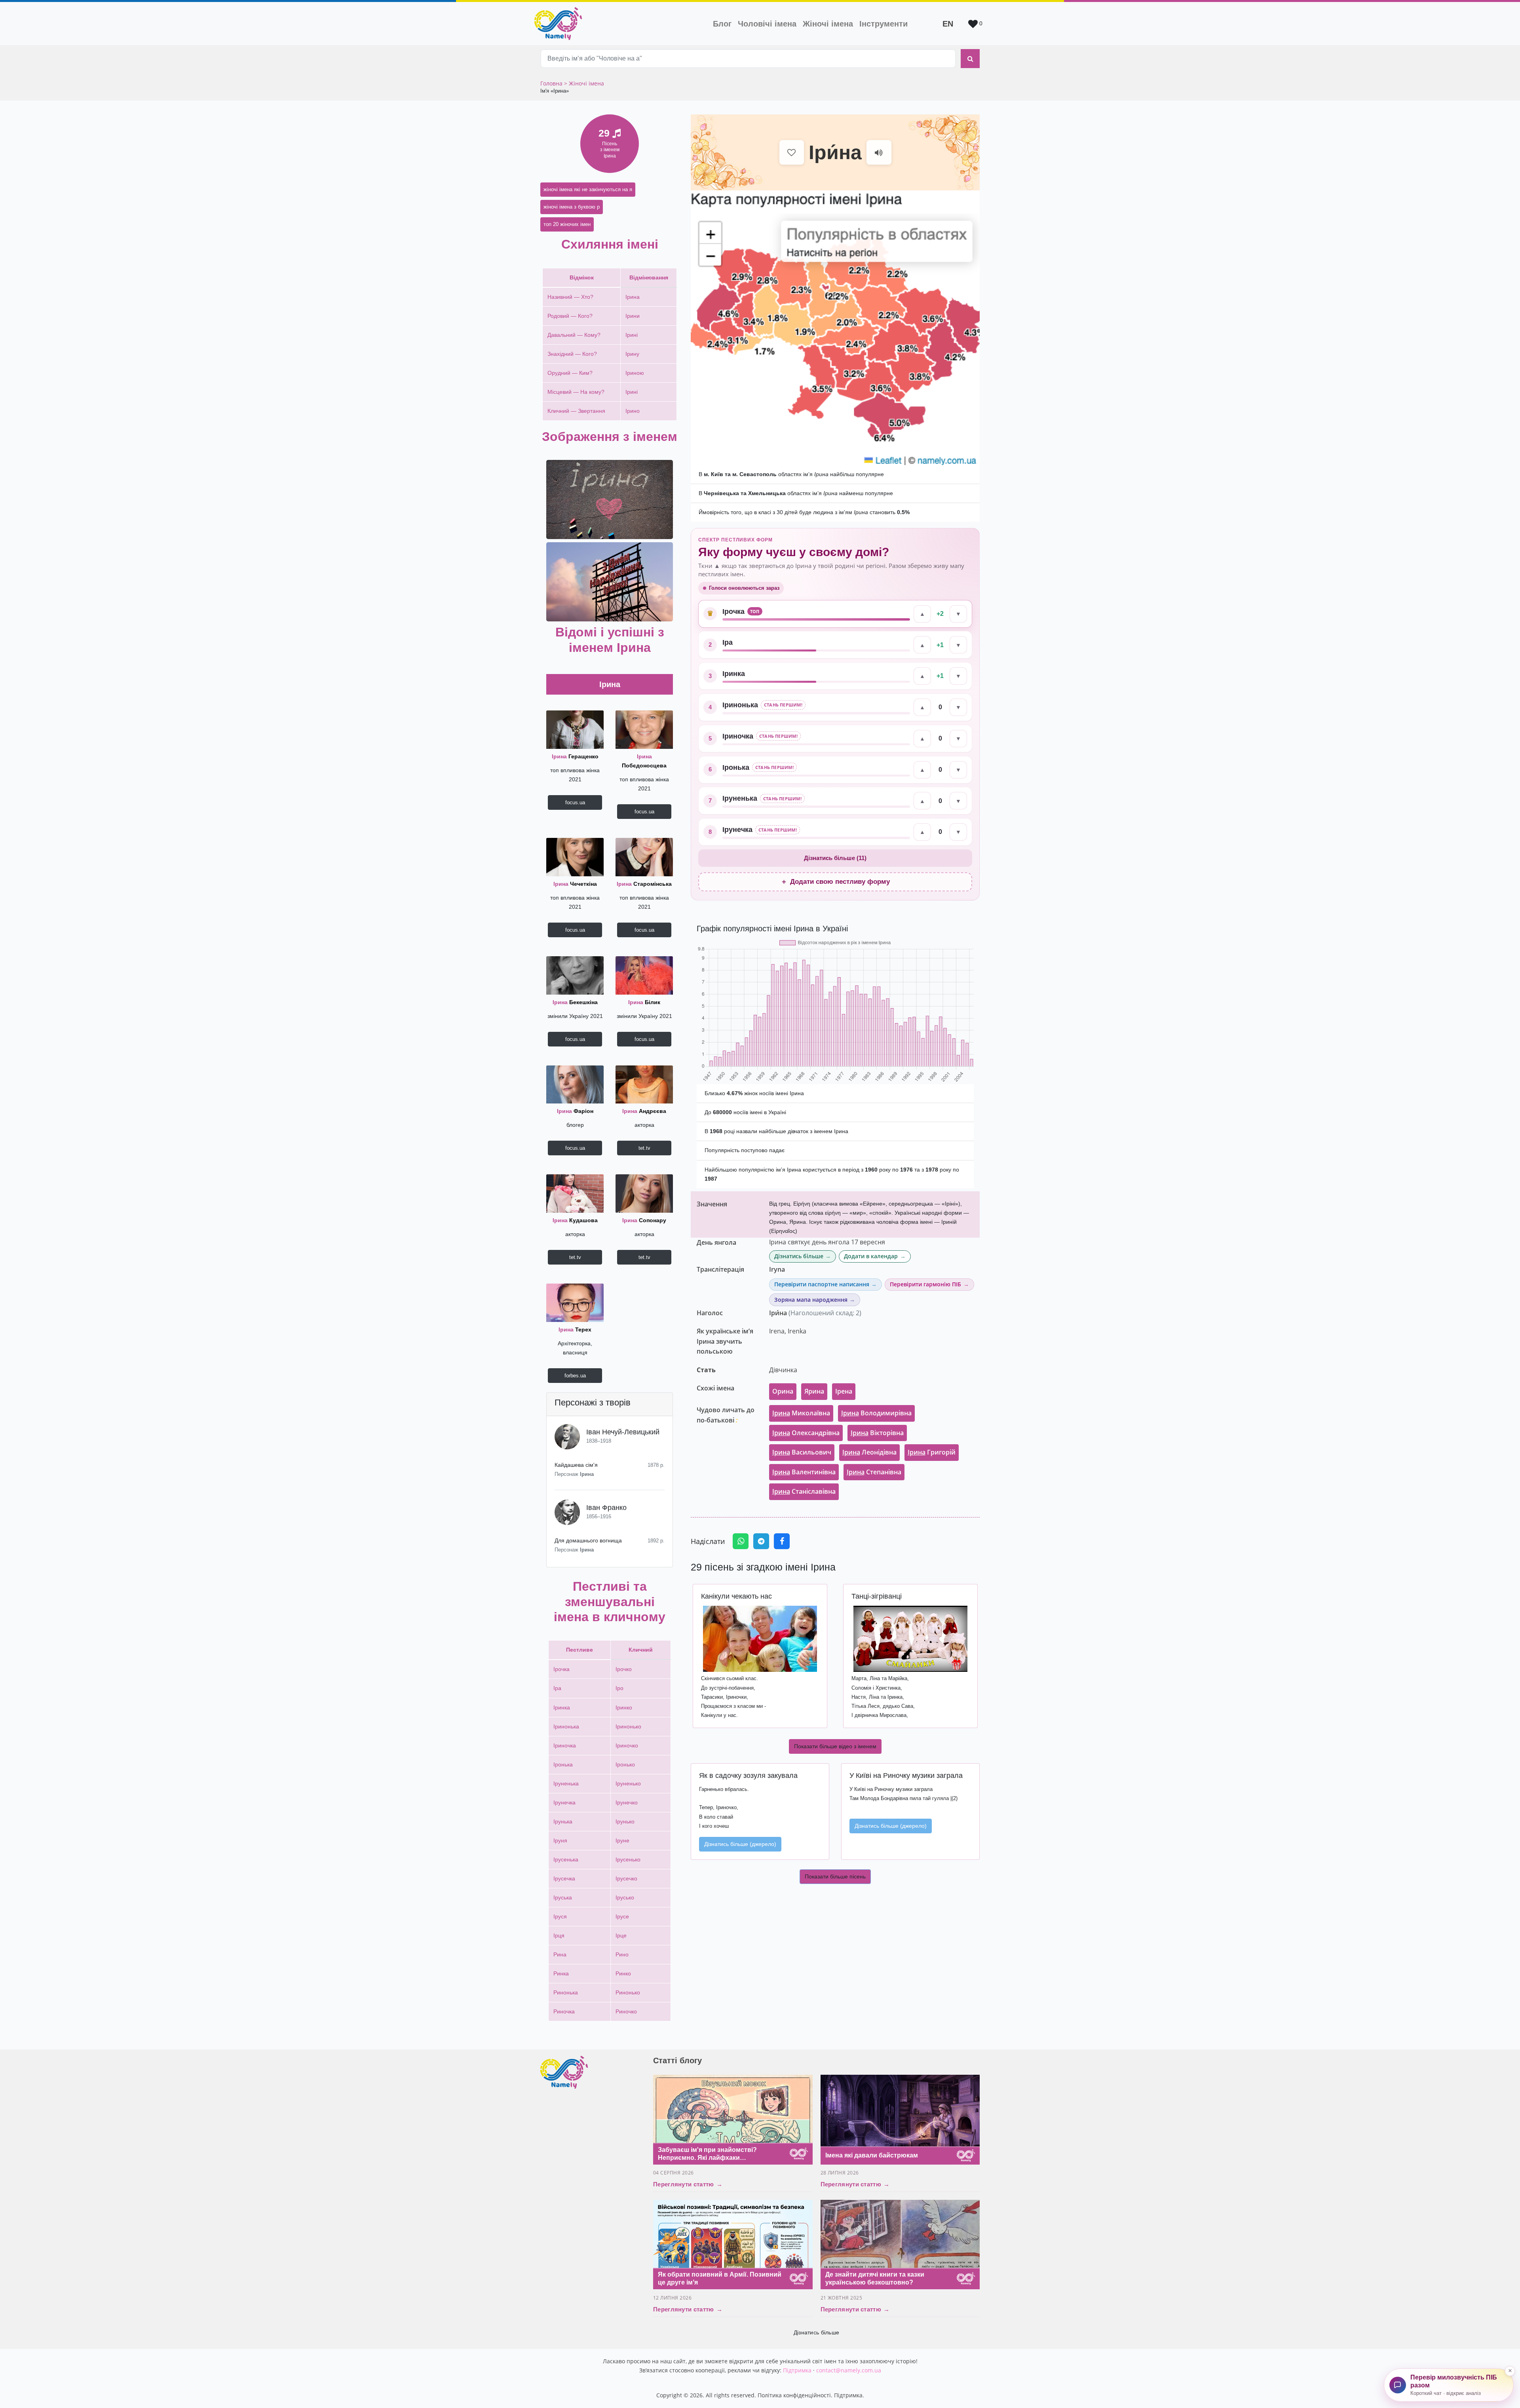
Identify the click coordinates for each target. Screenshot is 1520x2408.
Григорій (932, 1452)
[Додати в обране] (792, 153)
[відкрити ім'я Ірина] (575, 729)
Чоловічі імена (769, 24)
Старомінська (644, 884)
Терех (575, 1329)
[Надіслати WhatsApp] (741, 1541)
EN (948, 24)
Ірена (844, 1391)
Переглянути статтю (688, 2184)
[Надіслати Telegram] (761, 1541)
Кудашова (575, 1220)
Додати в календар (871, 1256)
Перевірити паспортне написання (822, 1284)
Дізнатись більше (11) (835, 858)
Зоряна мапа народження (811, 1300)
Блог (722, 24)
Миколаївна (801, 1413)
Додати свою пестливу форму (835, 882)
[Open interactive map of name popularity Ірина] (835, 328)
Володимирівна (876, 1413)
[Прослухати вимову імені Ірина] (879, 153)
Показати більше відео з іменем (835, 1746)
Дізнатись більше (799, 1256)
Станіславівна (804, 1491)
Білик (644, 1002)
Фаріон (575, 1111)
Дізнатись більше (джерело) (740, 1844)
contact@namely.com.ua (849, 2370)
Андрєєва (644, 1111)
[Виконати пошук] (970, 59)
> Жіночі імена (584, 83)
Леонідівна (869, 1452)
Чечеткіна (575, 884)
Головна (552, 83)
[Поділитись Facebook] (782, 1541)
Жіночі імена (828, 24)
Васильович (802, 1452)
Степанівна (874, 1472)
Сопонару (644, 1220)
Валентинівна (804, 1472)
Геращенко (575, 756)
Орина (783, 1391)
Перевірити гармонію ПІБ (925, 1284)
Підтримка (797, 2370)
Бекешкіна (575, 1002)
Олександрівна (806, 1433)
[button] (610, 499)
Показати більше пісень (835, 1876)
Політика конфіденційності (794, 2395)
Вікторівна (877, 1433)
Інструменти (883, 24)
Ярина (814, 1391)
